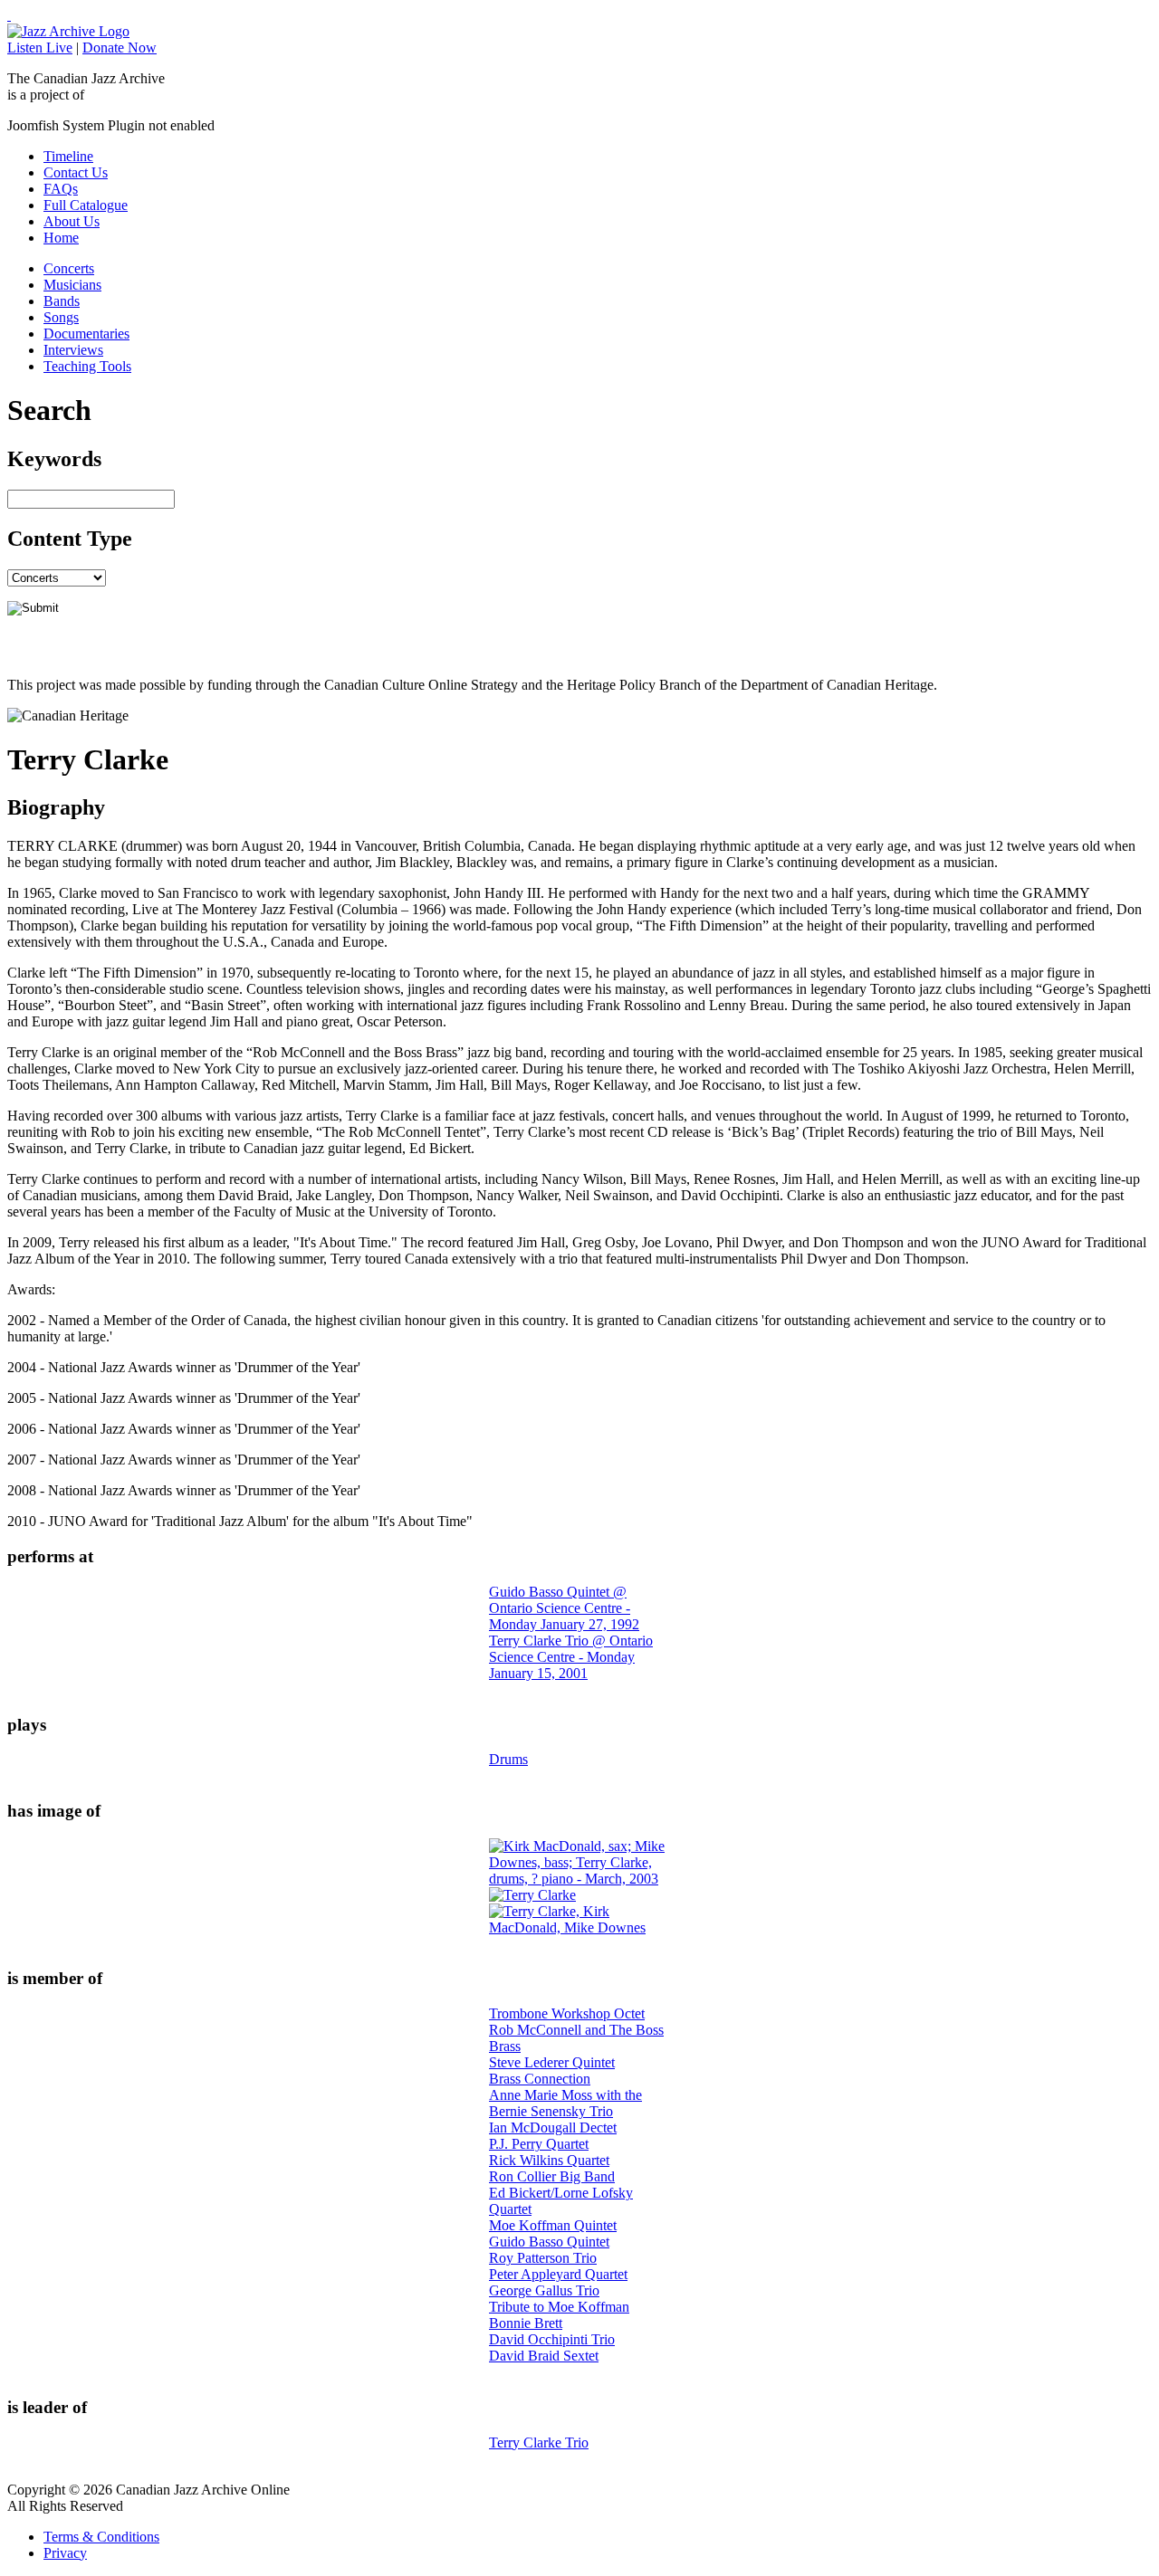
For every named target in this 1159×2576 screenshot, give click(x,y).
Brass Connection (540, 2079)
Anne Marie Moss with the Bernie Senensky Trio (565, 2103)
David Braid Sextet (544, 2356)
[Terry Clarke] (532, 1895)
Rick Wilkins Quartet (549, 2160)
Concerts (69, 268)
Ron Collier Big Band (552, 2176)
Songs (61, 317)
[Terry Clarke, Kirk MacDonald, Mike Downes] (579, 1927)
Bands (62, 301)
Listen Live (40, 48)
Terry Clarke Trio (539, 2442)
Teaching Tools (87, 366)
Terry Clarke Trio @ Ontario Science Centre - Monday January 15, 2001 (571, 1657)
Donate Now (120, 48)
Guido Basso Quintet (549, 2242)
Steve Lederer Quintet (552, 2062)
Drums (508, 1759)
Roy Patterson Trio (543, 2258)
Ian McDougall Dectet (553, 2128)
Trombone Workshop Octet (567, 2013)
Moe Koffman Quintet (553, 2225)
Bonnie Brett (526, 2323)
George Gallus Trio (544, 2290)
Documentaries (86, 334)
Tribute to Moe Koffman (559, 2307)
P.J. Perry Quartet (539, 2144)
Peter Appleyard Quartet (558, 2274)
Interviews (73, 350)
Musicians (72, 285)
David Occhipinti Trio (552, 2339)
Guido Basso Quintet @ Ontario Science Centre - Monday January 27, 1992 (564, 1608)
